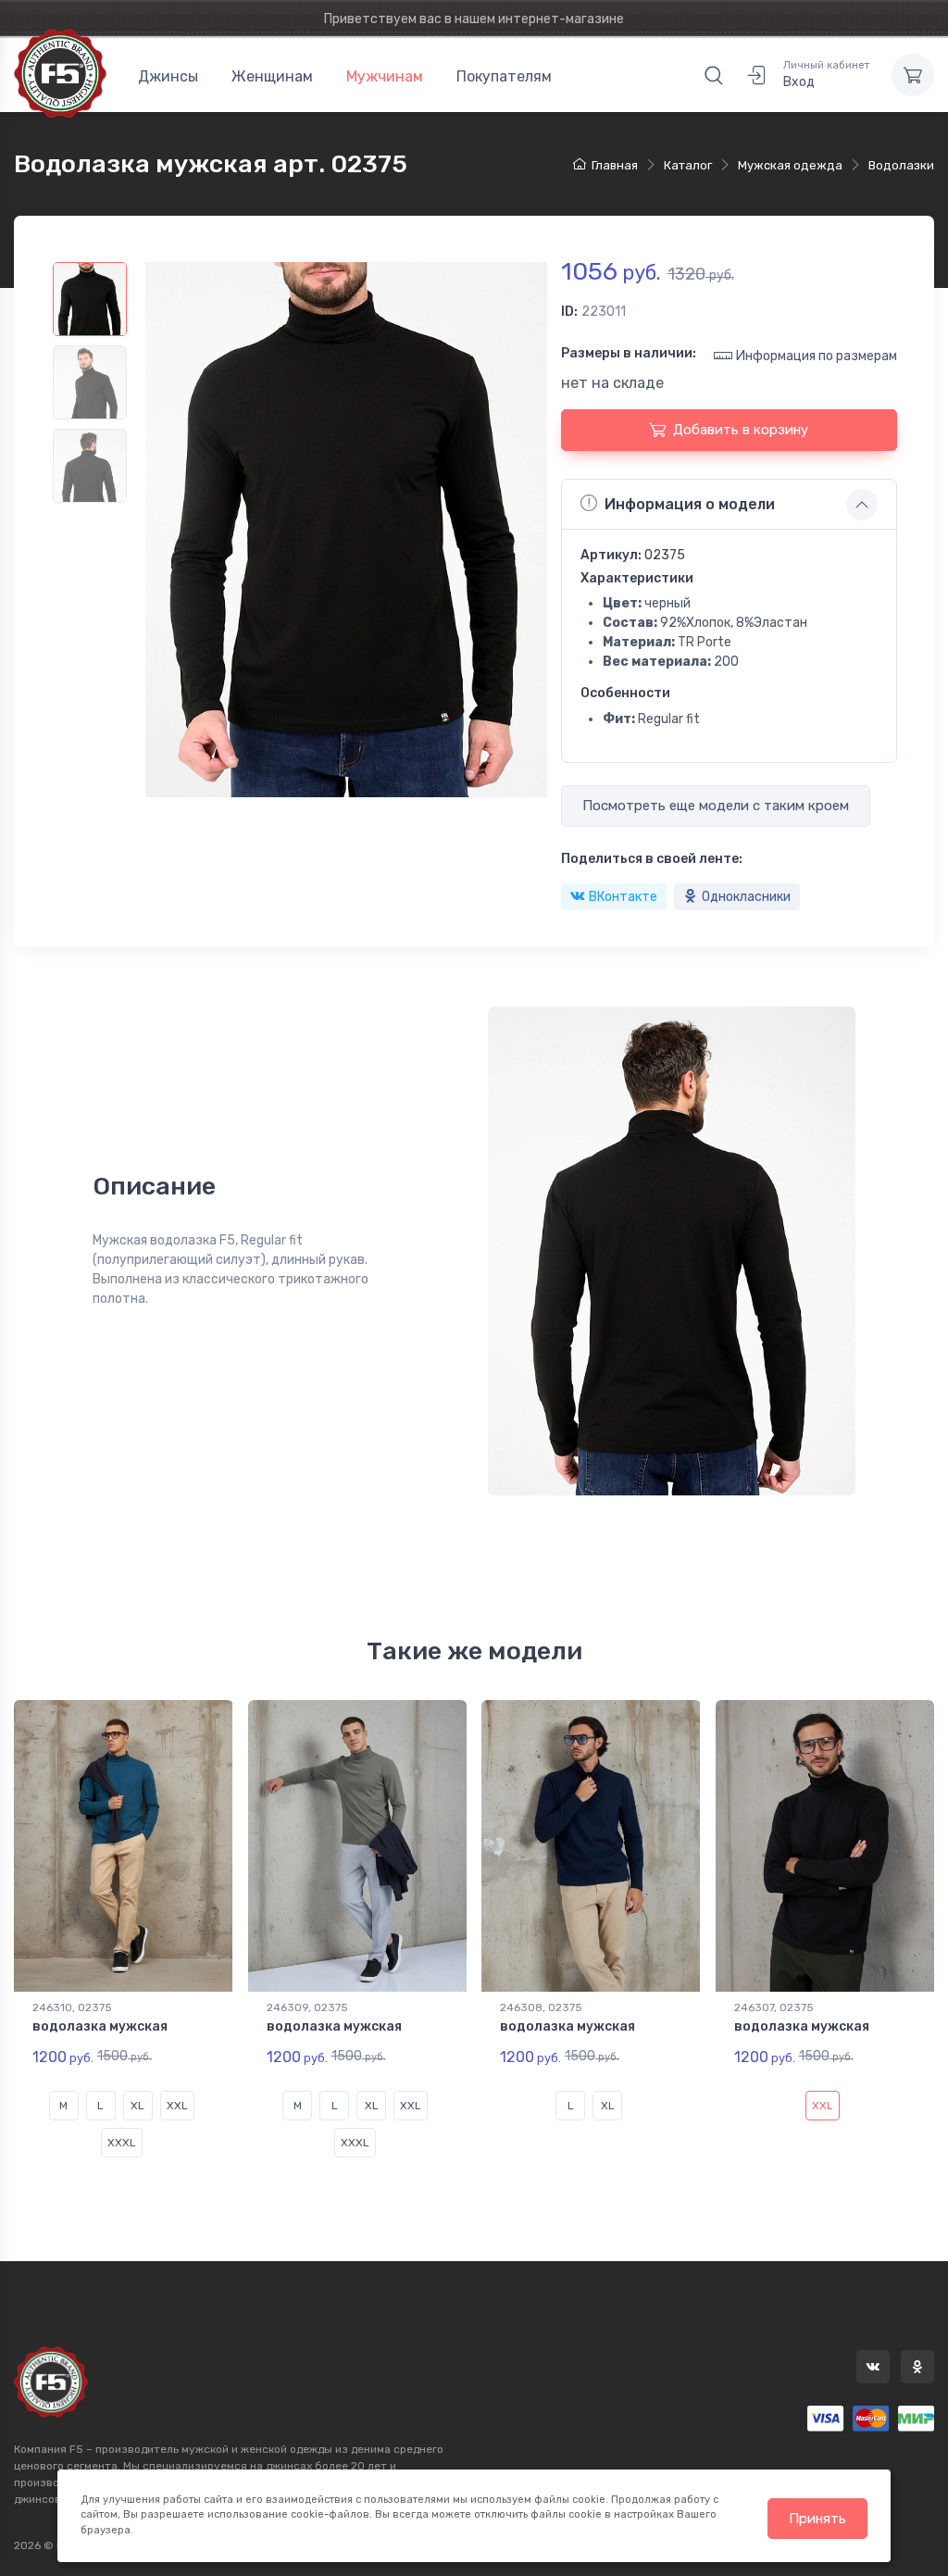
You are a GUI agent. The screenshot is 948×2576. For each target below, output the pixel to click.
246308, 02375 (541, 2007)
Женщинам (272, 76)
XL (137, 2106)
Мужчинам (385, 76)
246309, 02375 (307, 2007)
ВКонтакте (623, 897)
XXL (177, 2106)
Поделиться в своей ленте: (652, 859)
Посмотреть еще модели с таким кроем (716, 806)
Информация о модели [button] (690, 504)
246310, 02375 (72, 2007)
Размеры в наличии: (629, 353)
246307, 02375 (774, 2007)
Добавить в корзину (741, 430)
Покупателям (504, 76)
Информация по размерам (817, 356)
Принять (817, 2519)
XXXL (122, 2143)
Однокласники (746, 897)
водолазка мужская (100, 2026)
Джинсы (168, 76)
